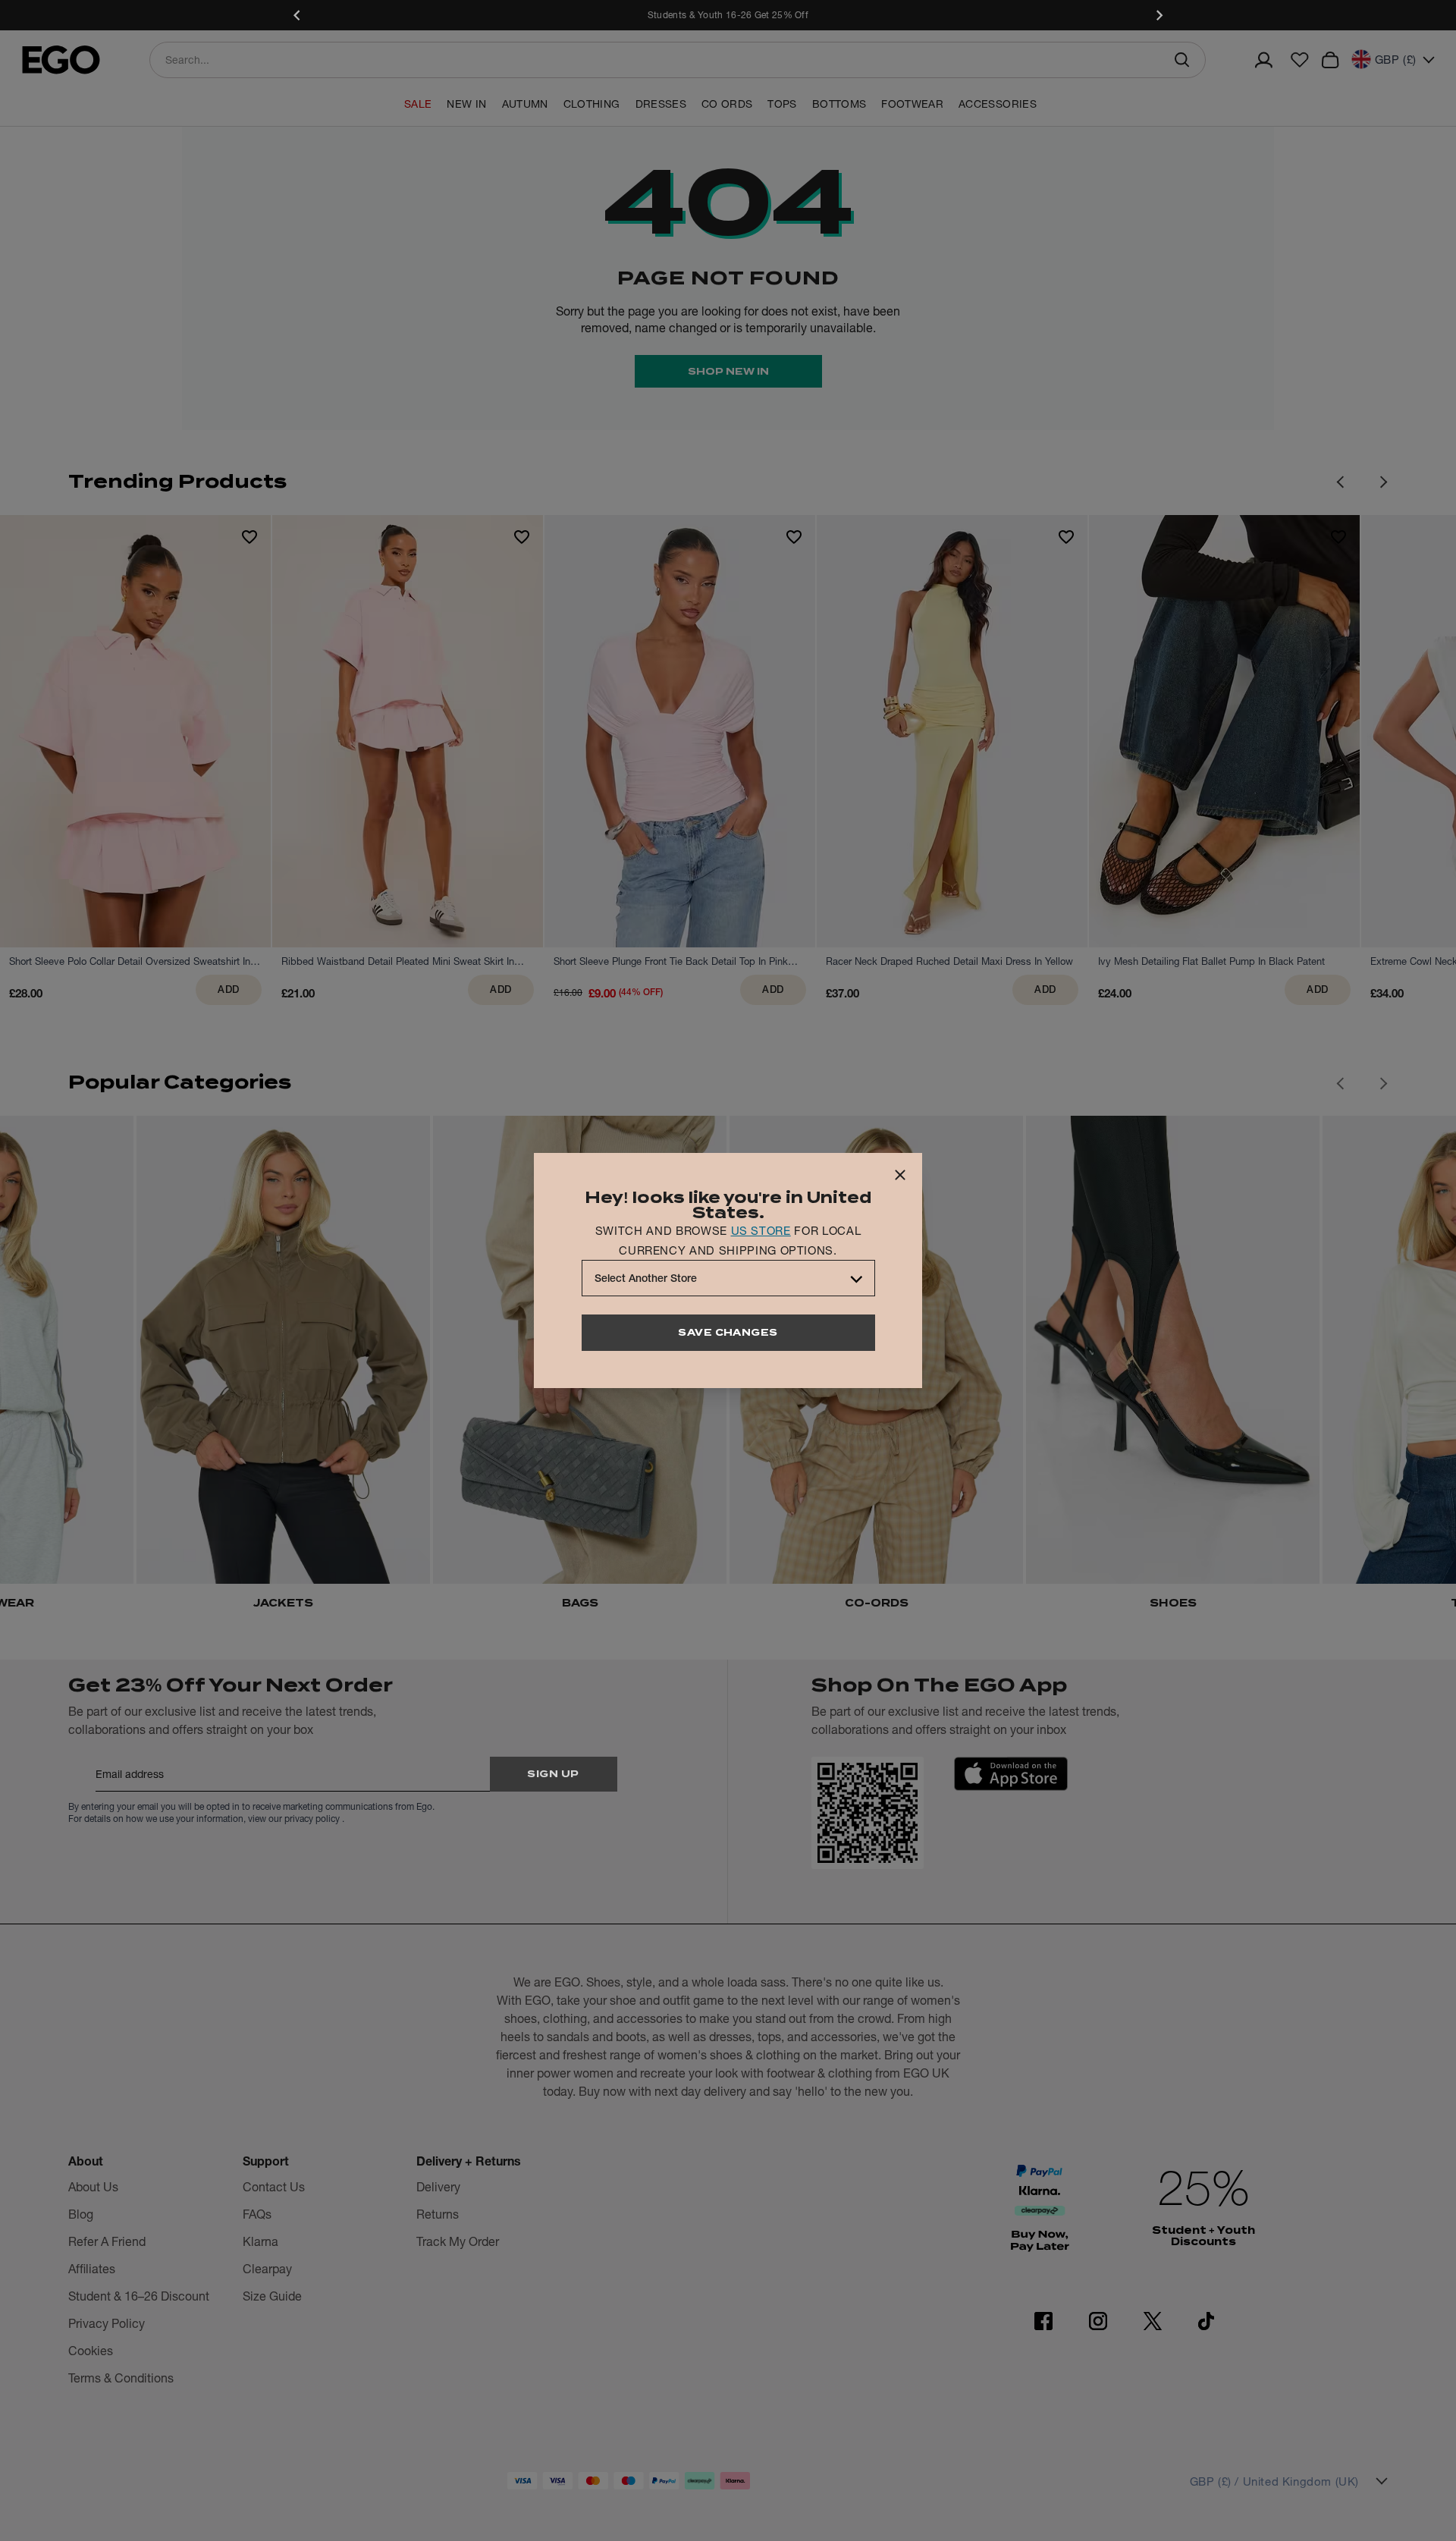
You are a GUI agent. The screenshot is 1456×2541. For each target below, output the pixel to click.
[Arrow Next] (1384, 482)
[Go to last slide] (1340, 1083)
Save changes (728, 1332)
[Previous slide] (297, 15)
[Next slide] (1159, 15)
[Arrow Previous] (1340, 482)
